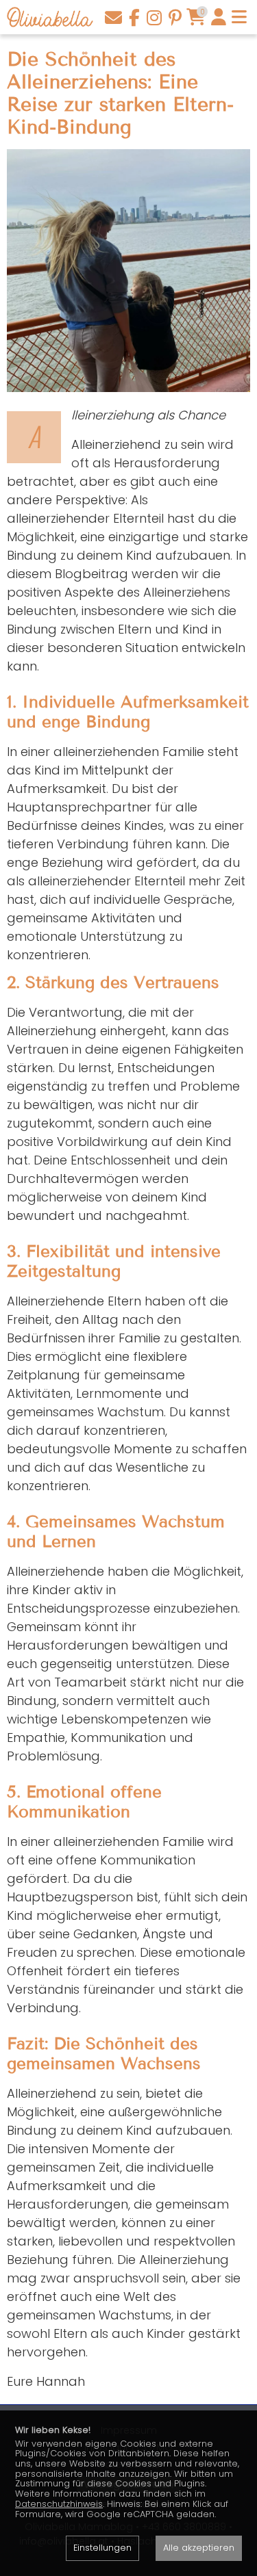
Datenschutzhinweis (59, 2504)
